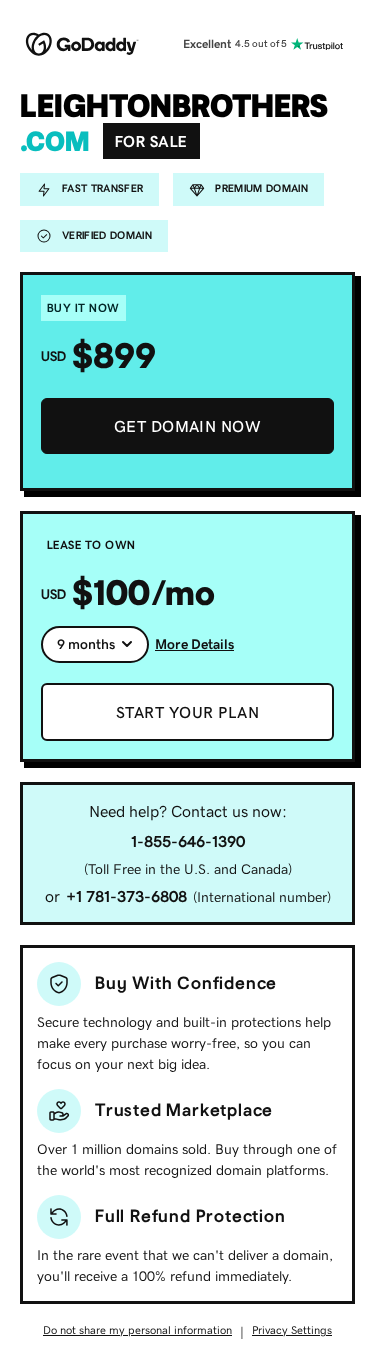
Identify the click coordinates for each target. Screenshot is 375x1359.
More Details (194, 644)
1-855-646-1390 (188, 841)
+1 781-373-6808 (126, 896)
